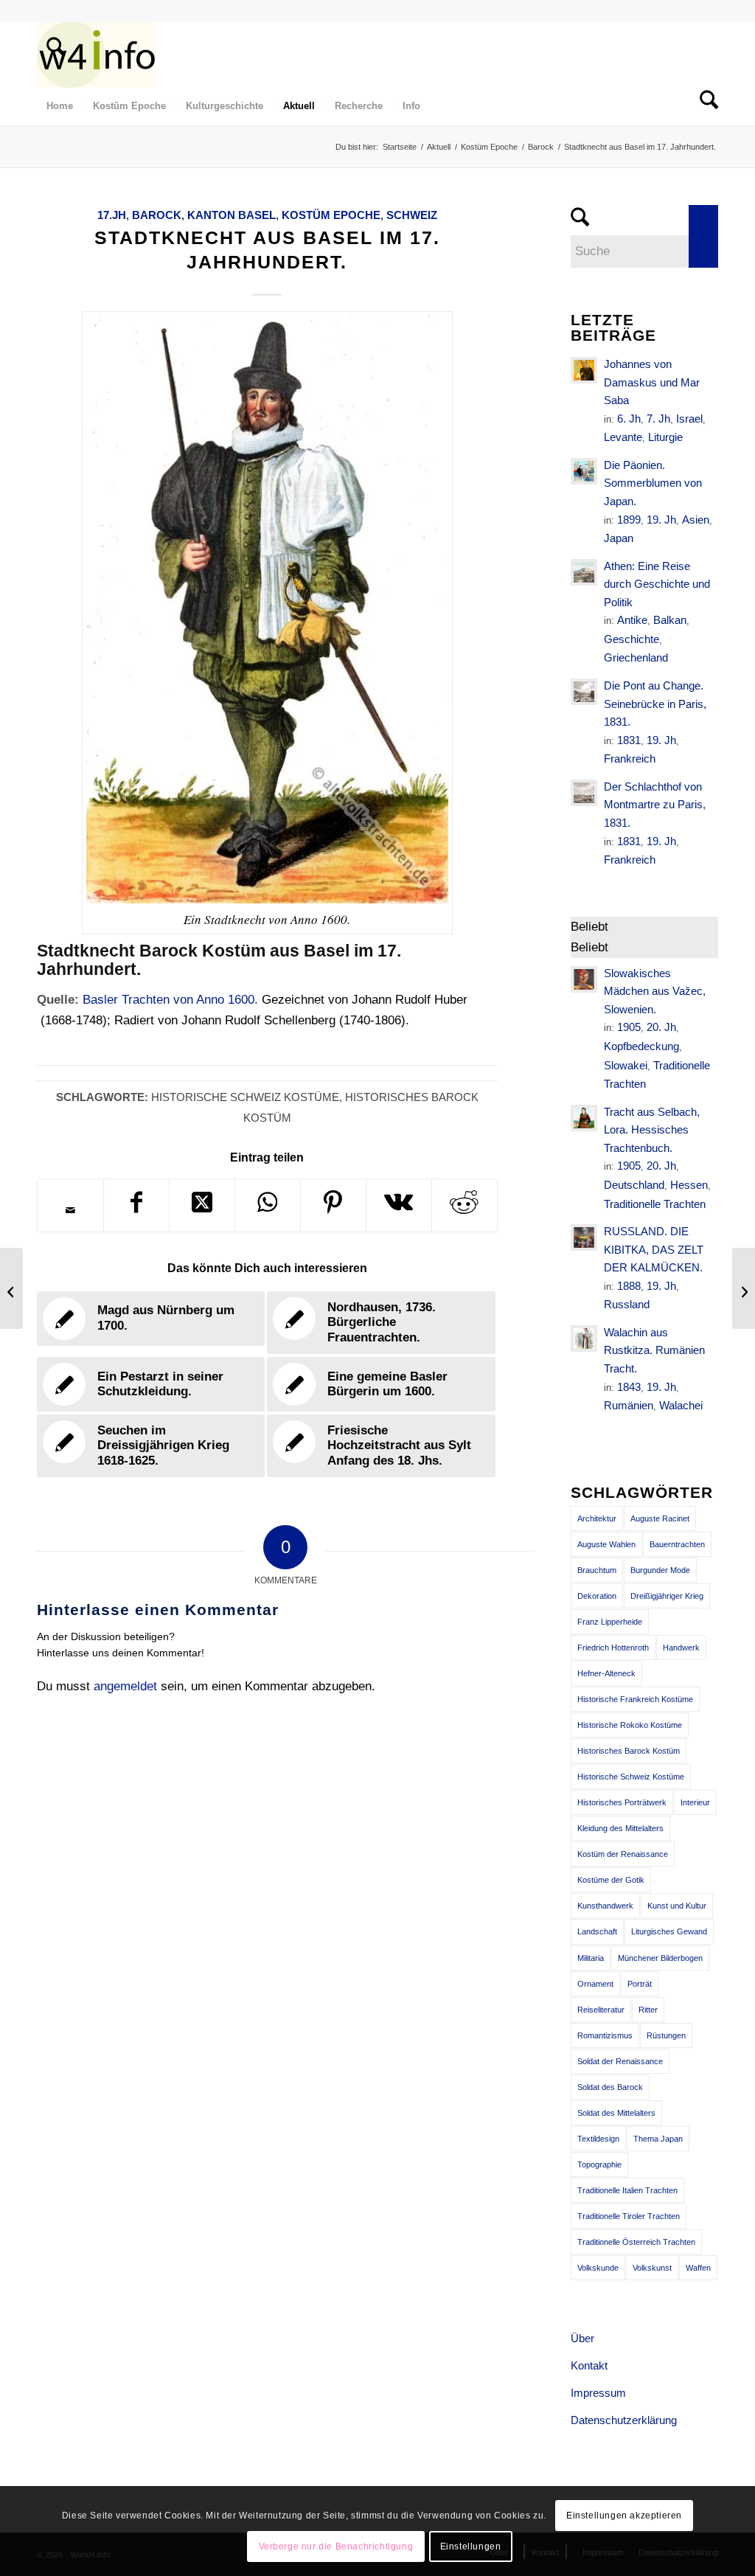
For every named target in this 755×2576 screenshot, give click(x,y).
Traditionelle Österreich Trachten (636, 2242)
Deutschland (634, 1185)
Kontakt (589, 2365)
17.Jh (112, 215)
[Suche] (51, 55)
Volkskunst (652, 2268)
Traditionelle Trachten (655, 1204)
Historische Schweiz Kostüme (245, 1097)
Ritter (648, 2010)
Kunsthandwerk (605, 1906)
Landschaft (597, 1931)
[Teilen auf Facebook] (136, 1205)
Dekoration (597, 1596)
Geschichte (632, 639)
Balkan (670, 620)
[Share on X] (202, 1205)
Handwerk (681, 1648)
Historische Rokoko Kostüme (630, 1725)
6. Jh (629, 419)
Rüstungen (666, 2035)
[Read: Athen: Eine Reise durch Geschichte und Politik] (584, 572)
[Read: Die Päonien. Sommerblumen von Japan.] (584, 471)
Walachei (681, 1405)
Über (582, 2338)
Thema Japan (658, 2139)
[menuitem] (51, 55)
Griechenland (636, 657)
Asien (696, 520)
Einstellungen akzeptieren (624, 2516)
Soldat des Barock (610, 2087)
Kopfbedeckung (641, 1046)
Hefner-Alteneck (606, 1673)
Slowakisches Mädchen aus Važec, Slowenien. (655, 991)
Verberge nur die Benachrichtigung (336, 2547)
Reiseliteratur (601, 2010)
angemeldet (125, 1686)
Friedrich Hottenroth (613, 1648)
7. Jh (658, 419)
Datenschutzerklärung (624, 2420)
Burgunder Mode (660, 1570)
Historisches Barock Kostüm (629, 1751)
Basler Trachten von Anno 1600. (170, 1000)
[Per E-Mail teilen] (70, 1210)
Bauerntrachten (677, 1544)
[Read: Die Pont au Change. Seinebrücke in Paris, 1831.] (584, 692)
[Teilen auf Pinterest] (333, 1205)
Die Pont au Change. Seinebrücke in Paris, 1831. (655, 704)
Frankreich (630, 758)
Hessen (689, 1185)
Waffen (698, 2268)
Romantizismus (605, 2035)
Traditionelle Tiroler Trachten (629, 2216)
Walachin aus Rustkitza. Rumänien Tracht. (654, 1350)
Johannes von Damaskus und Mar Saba (652, 382)
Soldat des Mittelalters (616, 2113)
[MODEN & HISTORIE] (96, 55)
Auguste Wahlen (606, 1544)
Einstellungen (471, 2547)
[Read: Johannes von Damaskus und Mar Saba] (584, 370)
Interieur (695, 1802)
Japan (619, 538)
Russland (627, 1304)
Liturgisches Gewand (669, 1931)
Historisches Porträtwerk (622, 1802)
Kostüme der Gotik (611, 1880)
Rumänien (629, 1405)
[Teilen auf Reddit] (465, 1205)
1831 (629, 740)
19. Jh (661, 520)
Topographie (599, 2164)
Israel (689, 419)
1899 (629, 520)
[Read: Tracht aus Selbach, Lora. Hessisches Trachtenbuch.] (584, 1118)
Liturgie (665, 437)
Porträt (640, 1984)
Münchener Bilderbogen (660, 1958)
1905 (629, 1027)
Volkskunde (598, 2268)
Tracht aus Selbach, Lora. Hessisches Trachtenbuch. (652, 1130)
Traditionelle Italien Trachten (627, 2190)
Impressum (598, 2393)
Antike (632, 620)
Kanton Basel (232, 215)
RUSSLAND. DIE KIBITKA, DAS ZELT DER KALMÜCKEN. (654, 1249)
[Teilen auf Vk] (399, 1205)
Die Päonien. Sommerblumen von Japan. (653, 483)
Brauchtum (597, 1570)
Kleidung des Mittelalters (620, 1828)
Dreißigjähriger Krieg (667, 1596)
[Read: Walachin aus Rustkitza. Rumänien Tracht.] (584, 1339)
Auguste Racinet (660, 1518)
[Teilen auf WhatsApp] (268, 1205)
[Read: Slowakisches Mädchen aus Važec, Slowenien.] (584, 979)
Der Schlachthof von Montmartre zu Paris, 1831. (655, 805)
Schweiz (412, 215)
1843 (629, 1387)
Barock (157, 215)
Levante (623, 437)
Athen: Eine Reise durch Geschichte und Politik (657, 584)
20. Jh (661, 1027)
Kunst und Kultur (677, 1906)
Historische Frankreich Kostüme (635, 1699)
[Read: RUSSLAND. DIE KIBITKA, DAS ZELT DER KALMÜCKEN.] (584, 1237)
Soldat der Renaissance (620, 2061)
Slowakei (626, 1065)
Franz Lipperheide (610, 1622)
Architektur (597, 1518)
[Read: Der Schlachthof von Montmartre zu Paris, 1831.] (584, 793)
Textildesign (598, 2139)
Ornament (595, 1984)
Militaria (591, 1958)
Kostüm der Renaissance (623, 1854)
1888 (629, 1286)
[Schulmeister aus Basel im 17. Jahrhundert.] (11, 1288)
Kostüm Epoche (331, 215)
